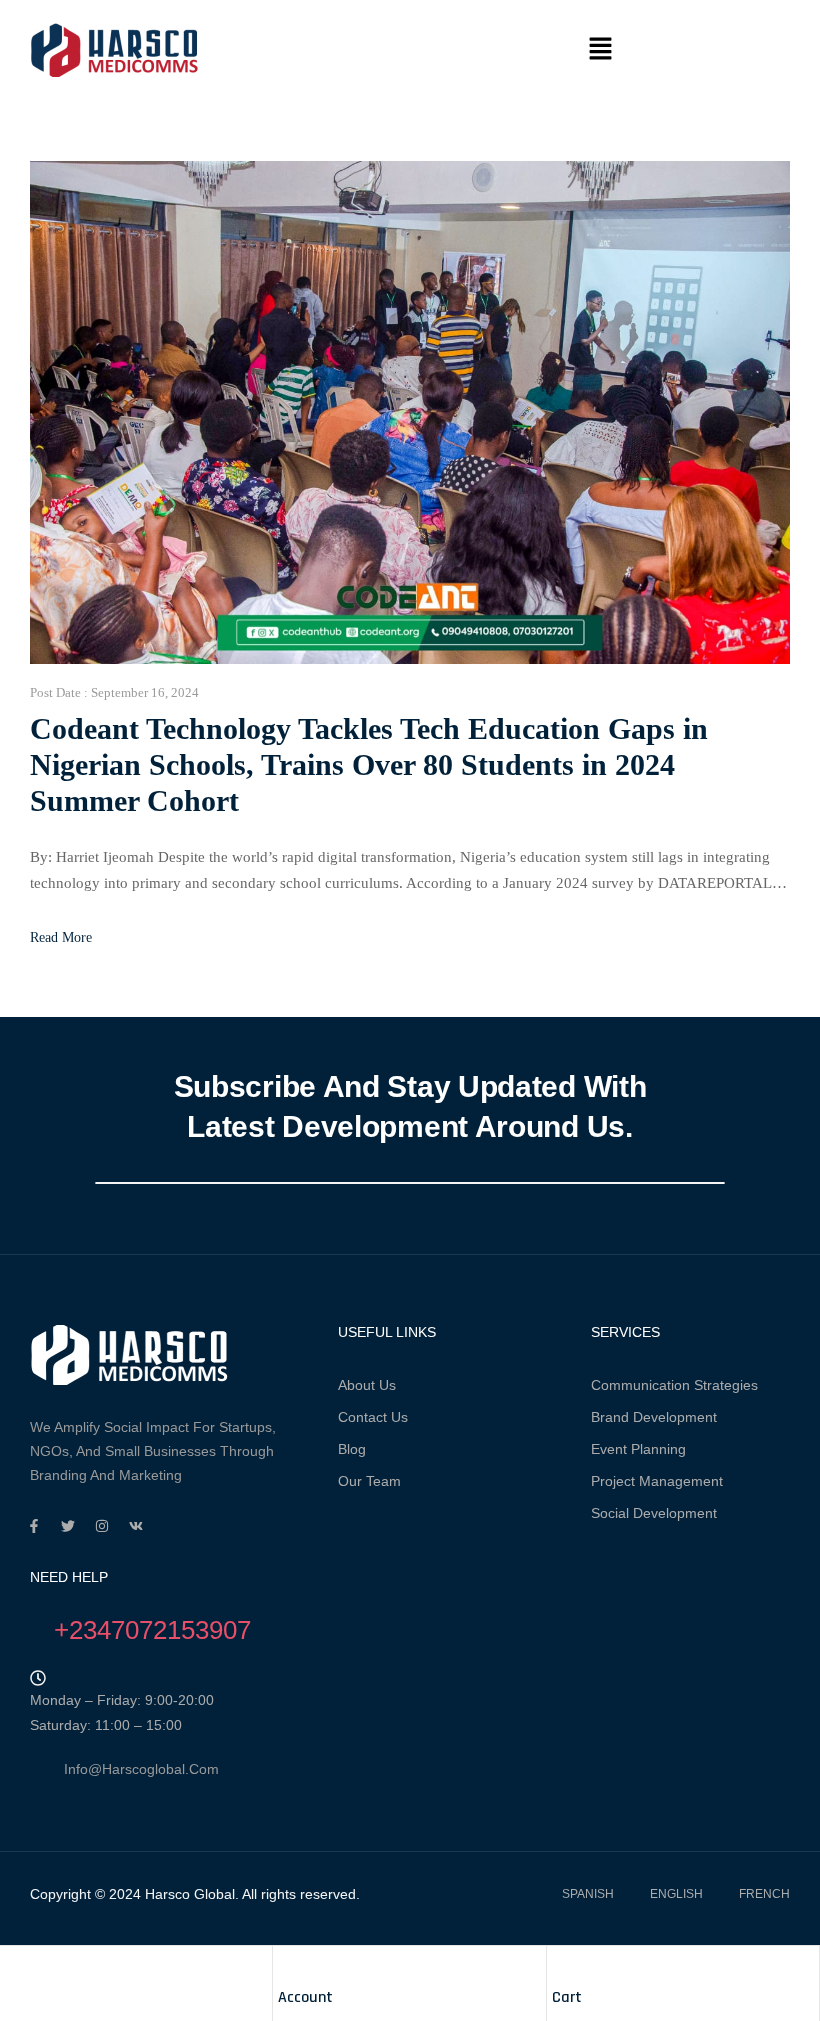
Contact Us (373, 1417)
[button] (600, 50)
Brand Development (654, 1417)
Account (305, 1997)
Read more (61, 937)
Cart (567, 1997)
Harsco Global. (190, 1894)
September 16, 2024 (145, 692)
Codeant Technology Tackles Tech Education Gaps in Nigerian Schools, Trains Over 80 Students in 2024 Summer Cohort (369, 764)
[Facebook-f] (34, 1526)
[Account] (288, 1966)
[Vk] (136, 1526)
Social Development (654, 1513)
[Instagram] (102, 1526)
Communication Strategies (674, 1385)
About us (367, 1385)
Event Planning (638, 1449)
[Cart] (562, 1966)
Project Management (657, 1481)
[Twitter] (68, 1526)
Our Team (369, 1481)
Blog (352, 1449)
